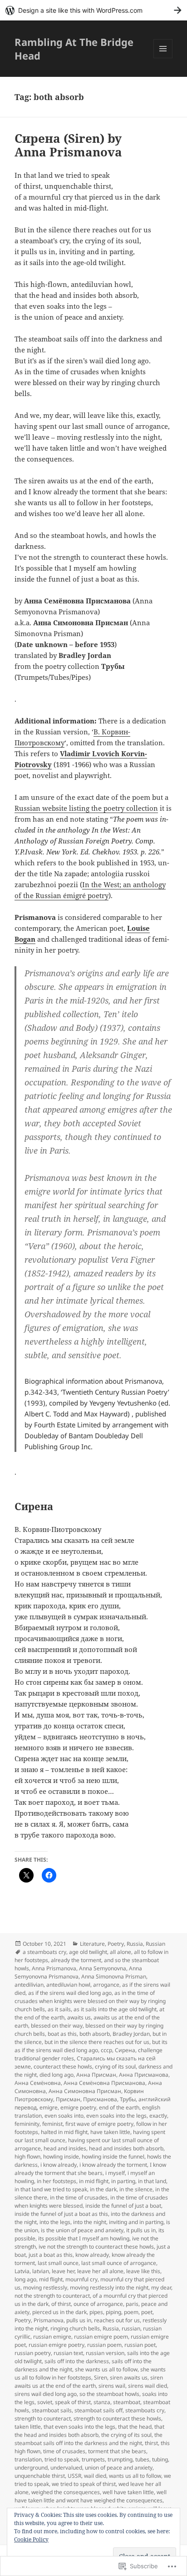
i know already (59, 2165)
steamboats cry (145, 2410)
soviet (45, 2402)
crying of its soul (115, 2066)
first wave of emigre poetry (99, 2124)
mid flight (51, 2279)
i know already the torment (113, 2165)
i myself (115, 2173)
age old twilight (88, 1952)
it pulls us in (141, 2230)
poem (131, 2312)
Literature (92, 1944)
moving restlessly (45, 2287)
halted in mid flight (64, 2132)
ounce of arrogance (98, 2304)
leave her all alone (100, 2271)
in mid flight (94, 2181)
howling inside (61, 2157)
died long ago (57, 2075)
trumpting (120, 2459)
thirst (151, 2443)
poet (147, 2312)
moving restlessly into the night (109, 2287)
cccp (106, 2050)
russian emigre (52, 2337)
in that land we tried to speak (51, 2189)
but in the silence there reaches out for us (97, 2042)
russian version (105, 2353)
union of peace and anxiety (119, 2468)
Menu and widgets (163, 58)
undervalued (66, 2468)
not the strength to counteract (52, 2296)
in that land (152, 2181)
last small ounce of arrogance (119, 2263)
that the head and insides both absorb (89, 2431)
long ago (25, 2279)
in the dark (103, 2189)
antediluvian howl (68, 1985)
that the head (135, 2427)
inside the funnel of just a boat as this (61, 2214)
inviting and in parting (136, 2222)
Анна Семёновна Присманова (104, 2083)
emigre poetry (78, 2107)
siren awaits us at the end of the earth (89, 2382)
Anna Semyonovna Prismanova (78, 1972)
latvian (41, 2271)
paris (132, 2304)
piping (113, 2312)
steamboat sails (52, 2410)
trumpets (93, 2459)
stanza (102, 2402)
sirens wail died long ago (46, 2394)
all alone (121, 1952)
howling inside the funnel (113, 2157)
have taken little (110, 2132)
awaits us (79, 2017)
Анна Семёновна (38, 2083)
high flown (27, 2157)
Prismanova (49, 2320)
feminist (52, 2124)
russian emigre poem (101, 2337)
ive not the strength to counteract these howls (96, 2247)
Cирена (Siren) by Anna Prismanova (68, 145)
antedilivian (29, 1985)
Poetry (116, 1944)
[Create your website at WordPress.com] (93, 10)
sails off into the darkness (77, 2361)
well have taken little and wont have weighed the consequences (91, 2496)
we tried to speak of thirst (84, 2484)
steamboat (127, 2402)
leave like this (143, 2271)
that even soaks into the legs (79, 2427)
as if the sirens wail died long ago (70, 1993)
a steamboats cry (44, 1952)
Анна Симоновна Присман (85, 2091)
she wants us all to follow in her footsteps (90, 2373)
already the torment (76, 1960)
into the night (90, 2222)
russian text (68, 2353)
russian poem (104, 2345)
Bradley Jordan (131, 2034)
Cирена (125, 2050)
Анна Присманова (144, 2075)
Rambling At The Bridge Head (74, 49)
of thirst (61, 2304)
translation (28, 2459)
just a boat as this (51, 2255)
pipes (96, 2312)
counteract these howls (63, 2066)
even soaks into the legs (116, 2116)
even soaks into (64, 2116)
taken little (28, 2427)
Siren (101, 2378)
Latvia (22, 2271)
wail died (95, 2476)
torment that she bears (117, 2451)
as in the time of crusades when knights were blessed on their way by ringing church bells (90, 2001)
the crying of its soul (126, 2435)
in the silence (136, 2189)
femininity (27, 2124)
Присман (68, 2099)
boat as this (62, 2034)
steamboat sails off (98, 2410)
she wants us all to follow (106, 2369)
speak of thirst (73, 2402)
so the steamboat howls (109, 2394)
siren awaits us (129, 2378)
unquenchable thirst (40, 2476)
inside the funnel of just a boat (123, 2206)
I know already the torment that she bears (90, 2169)
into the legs (55, 2222)
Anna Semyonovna (103, 1968)
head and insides (65, 2148)
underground (31, 2468)
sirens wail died (148, 2386)
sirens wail (112, 2386)
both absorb (95, 2034)
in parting (123, 2181)
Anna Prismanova (54, 1968)
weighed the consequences (66, 2492)
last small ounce (58, 2263)
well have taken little (128, 2492)
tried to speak (62, 2459)
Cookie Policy (31, 2539)
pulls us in (79, 2320)
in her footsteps (57, 2181)
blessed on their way (57, 2026)
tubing (160, 2459)
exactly (158, 2116)
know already (92, 2255)
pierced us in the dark (59, 2312)
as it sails (59, 2009)
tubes (142, 2459)
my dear (161, 2287)
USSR (74, 2476)
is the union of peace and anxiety (82, 2230)
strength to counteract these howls (117, 2418)
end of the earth (119, 2107)
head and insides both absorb (126, 2148)
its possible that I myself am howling (84, 2238)
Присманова (100, 2099)
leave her (63, 2271)
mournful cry (81, 2279)
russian (131, 2328)
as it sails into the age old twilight (115, 2009)
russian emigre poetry (57, 2345)
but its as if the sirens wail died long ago (91, 2046)
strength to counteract (43, 2418)
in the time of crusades (79, 2197)
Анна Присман (96, 2075)
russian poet (140, 2345)
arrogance (106, 1985)
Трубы (128, 2099)
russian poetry (33, 2353)
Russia (135, 1944)
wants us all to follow (135, 2476)
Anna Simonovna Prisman (114, 1976)
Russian (155, 1944)
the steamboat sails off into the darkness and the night (89, 2439)
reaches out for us (117, 2320)
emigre (49, 2107)
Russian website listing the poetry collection (86, 808)
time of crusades (64, 2451)
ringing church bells (75, 2328)
